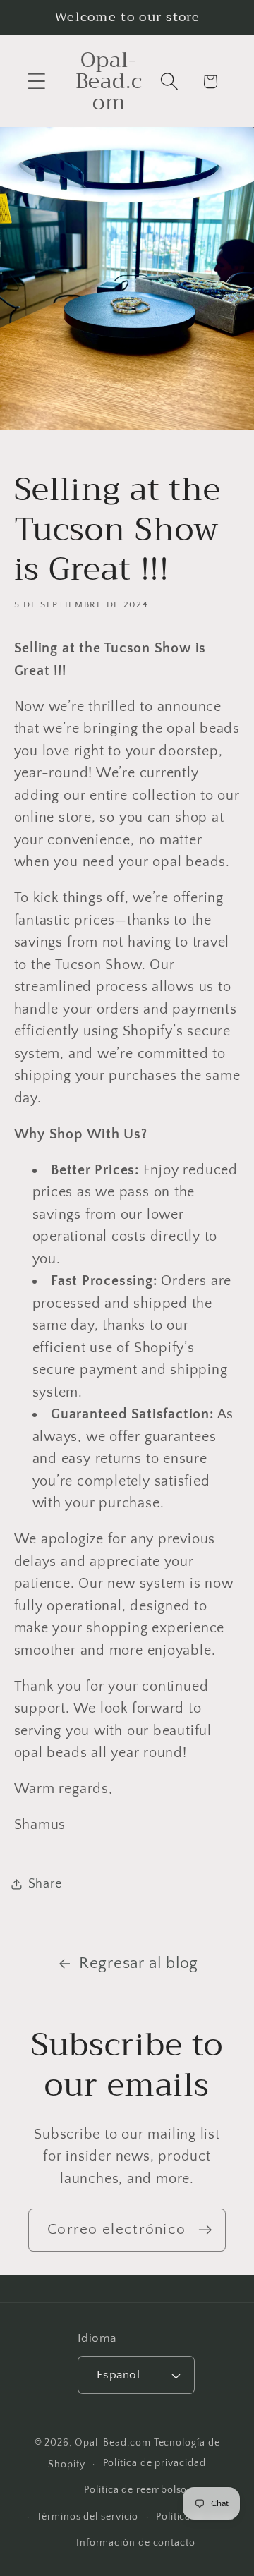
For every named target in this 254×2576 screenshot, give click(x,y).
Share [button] (45, 1884)
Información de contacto (136, 2543)
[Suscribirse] (205, 2230)
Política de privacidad (155, 2463)
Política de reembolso (135, 2490)
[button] (36, 81)
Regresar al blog (139, 1963)
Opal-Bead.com (113, 2443)
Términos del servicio (87, 2517)
